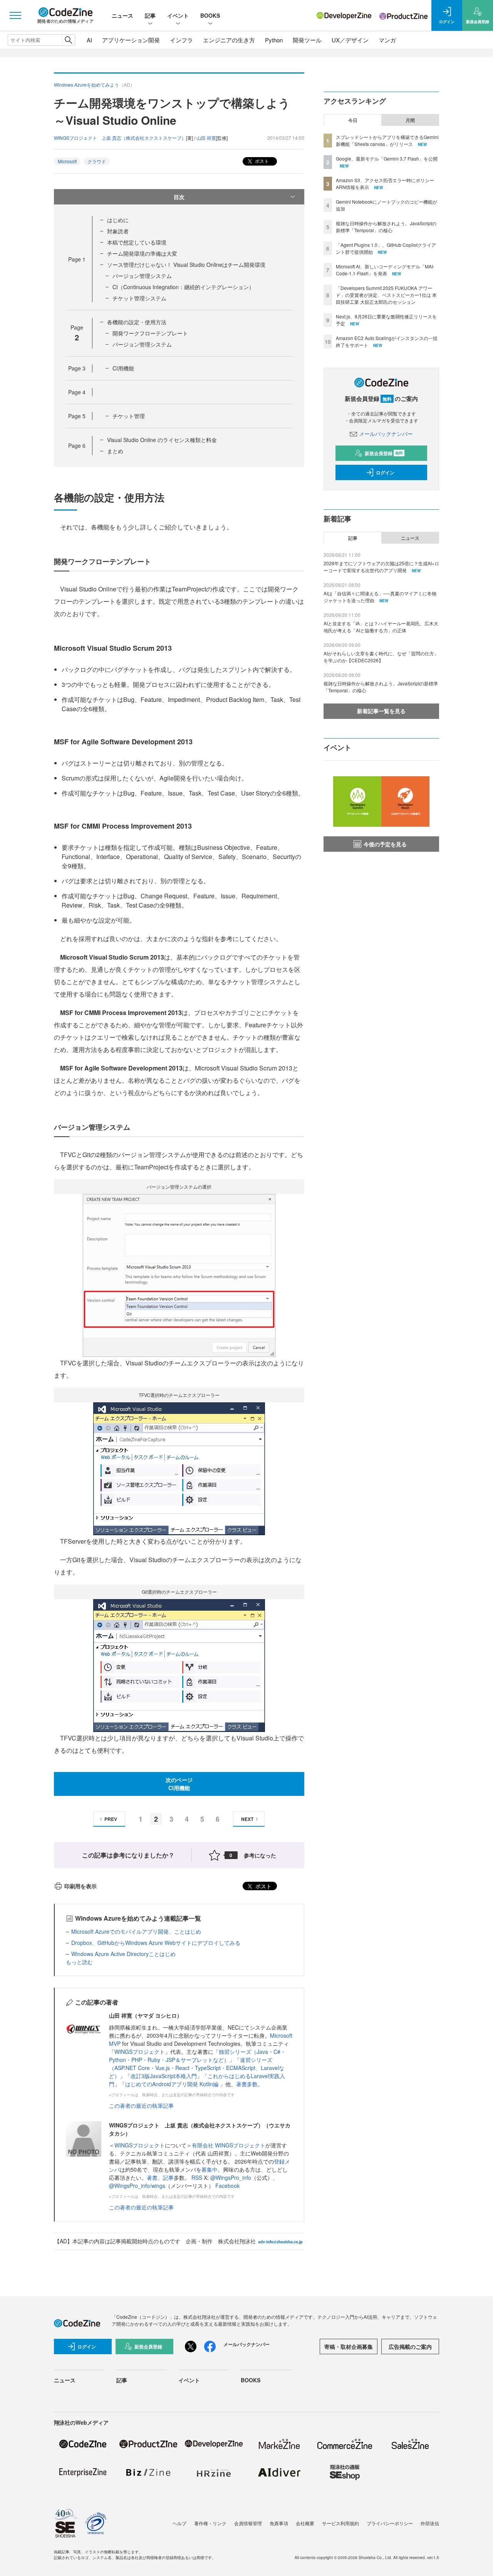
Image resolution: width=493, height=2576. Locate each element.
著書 (152, 2177)
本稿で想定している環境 (137, 242)
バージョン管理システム (142, 276)
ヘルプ (179, 2523)
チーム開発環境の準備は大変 (142, 253)
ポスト (261, 161)
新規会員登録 (384, 453)
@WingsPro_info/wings (137, 2186)
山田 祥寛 (206, 138)
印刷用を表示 (80, 1886)
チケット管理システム (139, 298)
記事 (150, 15)
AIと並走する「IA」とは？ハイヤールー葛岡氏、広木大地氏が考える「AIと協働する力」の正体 (381, 627)
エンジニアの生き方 (229, 40)
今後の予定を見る (385, 844)
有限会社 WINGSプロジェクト (229, 2145)
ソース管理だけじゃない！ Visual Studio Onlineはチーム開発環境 (186, 265)
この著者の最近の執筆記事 (141, 2105)
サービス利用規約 (340, 2523)
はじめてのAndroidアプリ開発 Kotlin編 (173, 2084)
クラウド (97, 161)
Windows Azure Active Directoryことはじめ (123, 1954)
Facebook (227, 2186)
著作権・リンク (210, 2523)
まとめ (115, 451)
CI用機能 (123, 368)
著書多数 (247, 2084)
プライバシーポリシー (390, 2523)
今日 (353, 120)
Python (274, 40)
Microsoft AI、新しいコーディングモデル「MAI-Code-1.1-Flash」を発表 (385, 270)
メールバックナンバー (386, 434)
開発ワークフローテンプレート (150, 333)
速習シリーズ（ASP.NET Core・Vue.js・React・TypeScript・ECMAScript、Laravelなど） (197, 2068)
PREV (111, 1819)
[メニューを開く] (15, 15)
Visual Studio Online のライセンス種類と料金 (162, 440)
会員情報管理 (248, 2523)
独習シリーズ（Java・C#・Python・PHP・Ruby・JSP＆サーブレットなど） (197, 2056)
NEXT (247, 1819)
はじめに (118, 220)
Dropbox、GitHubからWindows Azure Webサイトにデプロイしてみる (156, 1943)
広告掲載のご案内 (410, 2347)
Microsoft (67, 161)
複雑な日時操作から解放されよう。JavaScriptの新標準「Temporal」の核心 (386, 227)
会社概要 (305, 2523)
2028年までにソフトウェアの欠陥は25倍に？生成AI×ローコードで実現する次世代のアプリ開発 (381, 567)
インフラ (181, 40)
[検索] (68, 40)
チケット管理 (129, 416)
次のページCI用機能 (179, 1784)
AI (89, 40)
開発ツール (307, 40)
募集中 (210, 2169)
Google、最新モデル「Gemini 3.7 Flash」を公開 (387, 158)
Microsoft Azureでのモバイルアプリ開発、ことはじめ (136, 1931)
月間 (410, 120)
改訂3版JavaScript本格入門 (164, 2076)
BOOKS (210, 15)
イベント (178, 15)
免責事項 (279, 2523)
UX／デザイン (350, 40)
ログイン (385, 472)
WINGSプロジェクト (140, 2052)
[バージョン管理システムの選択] (179, 1275)
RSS (198, 2177)
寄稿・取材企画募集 (349, 2347)
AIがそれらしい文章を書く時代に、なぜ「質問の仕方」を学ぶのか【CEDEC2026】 (381, 657)
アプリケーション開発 (131, 40)
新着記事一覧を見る (381, 711)
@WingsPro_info (231, 2177)
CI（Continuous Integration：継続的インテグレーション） (183, 287)
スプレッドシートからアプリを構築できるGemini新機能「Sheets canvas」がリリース (387, 140)
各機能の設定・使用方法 (137, 322)
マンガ (387, 40)
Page (77, 259)
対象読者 (118, 231)
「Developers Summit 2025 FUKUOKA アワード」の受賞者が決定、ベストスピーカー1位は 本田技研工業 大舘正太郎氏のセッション (386, 295)
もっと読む (79, 1962)
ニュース (122, 15)
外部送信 (430, 2523)
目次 (179, 197)
